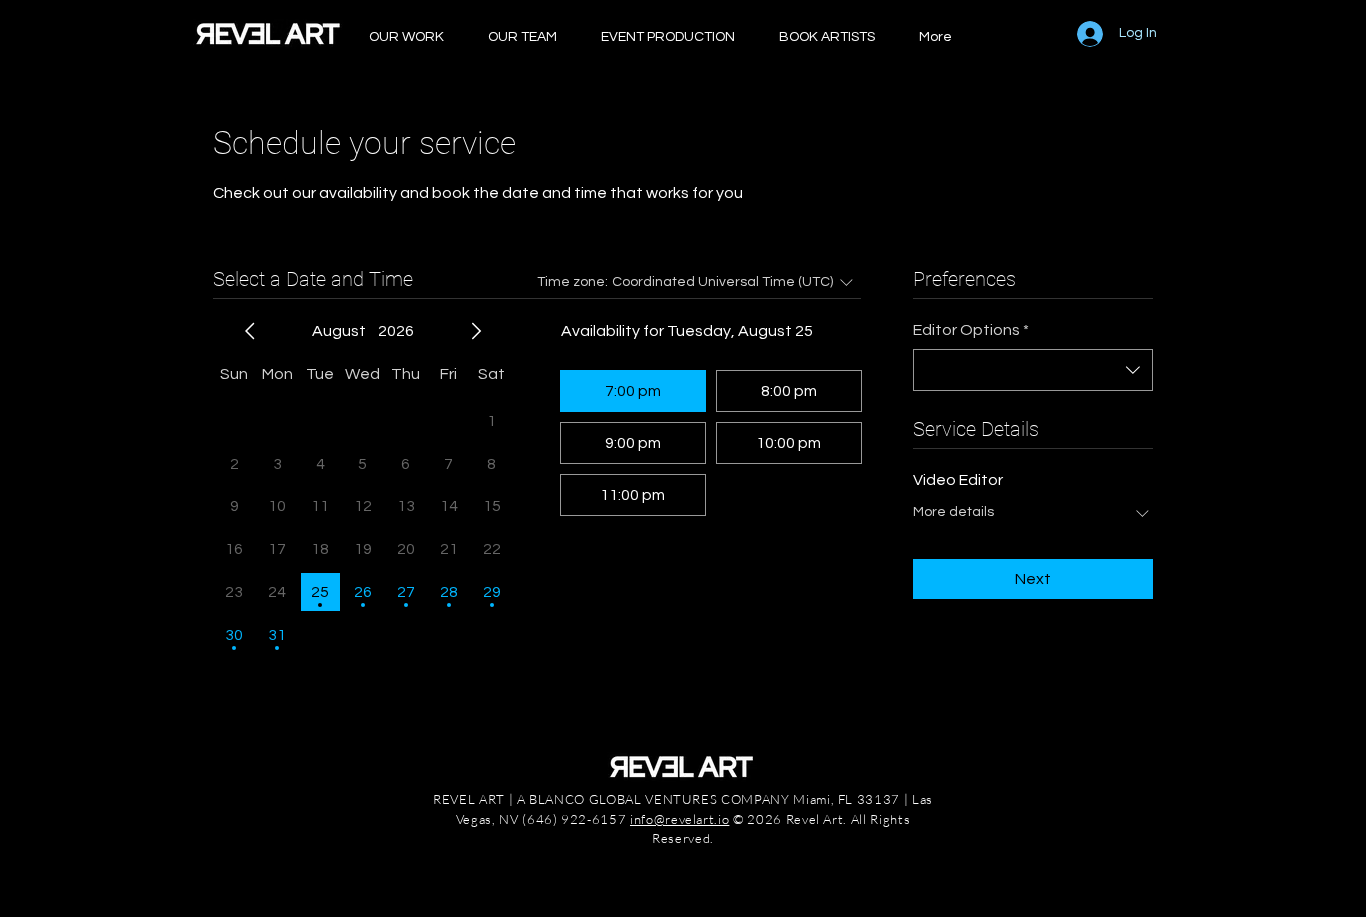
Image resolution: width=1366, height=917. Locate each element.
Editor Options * (971, 330)
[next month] (476, 331)
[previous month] (250, 331)
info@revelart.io (679, 819)
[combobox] (1033, 370)
